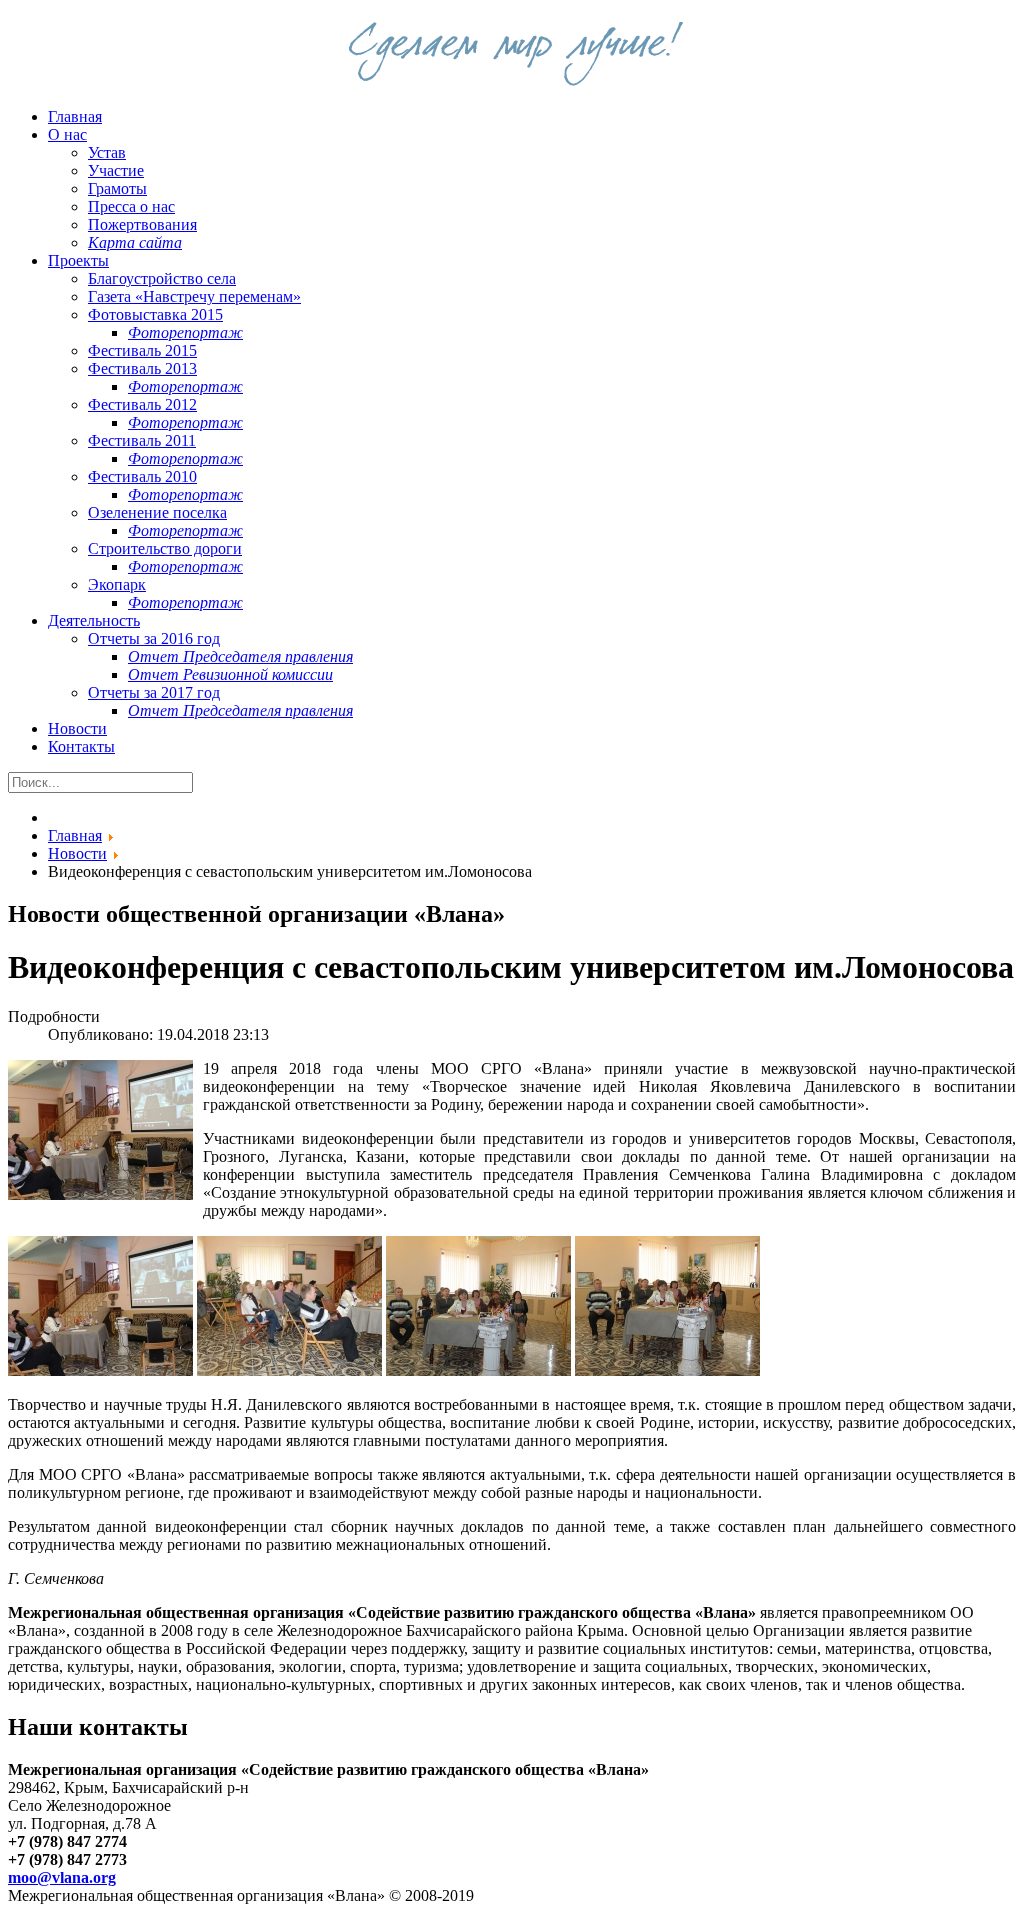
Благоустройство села (162, 278)
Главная (75, 116)
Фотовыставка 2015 (155, 314)
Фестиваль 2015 (142, 350)
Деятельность (94, 620)
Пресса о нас (131, 206)
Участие (116, 170)
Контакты (81, 746)
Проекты (78, 260)
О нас (67, 134)
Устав (107, 152)
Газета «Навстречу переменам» (194, 296)
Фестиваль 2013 (142, 368)
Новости (77, 728)
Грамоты (117, 188)
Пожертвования (142, 224)
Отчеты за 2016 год (154, 638)
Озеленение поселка (157, 512)
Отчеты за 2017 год (154, 692)
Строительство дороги (165, 548)
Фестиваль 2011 (142, 440)
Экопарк (117, 584)
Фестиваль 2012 (142, 404)
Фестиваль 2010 (142, 476)
